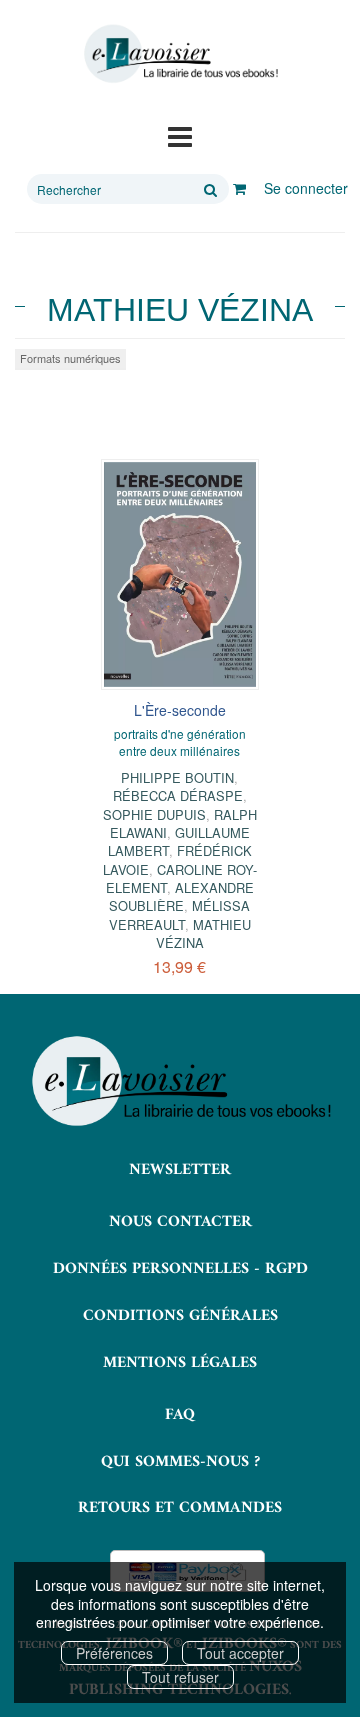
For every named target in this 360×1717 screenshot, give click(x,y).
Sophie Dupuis (154, 814)
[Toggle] (180, 135)
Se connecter (306, 188)
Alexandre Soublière (181, 896)
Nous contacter (180, 1222)
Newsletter (180, 1170)
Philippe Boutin (177, 777)
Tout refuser (180, 1677)
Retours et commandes (180, 1508)
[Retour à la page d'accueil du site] (180, 54)
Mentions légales (180, 1363)
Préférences (114, 1653)
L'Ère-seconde (180, 710)
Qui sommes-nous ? (180, 1462)
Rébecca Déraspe (178, 795)
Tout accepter (240, 1653)
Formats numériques (70, 358)
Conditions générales (180, 1316)
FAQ (180, 1415)
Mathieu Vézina (203, 933)
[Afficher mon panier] (239, 188)
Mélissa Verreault (180, 914)
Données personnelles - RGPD (180, 1269)
